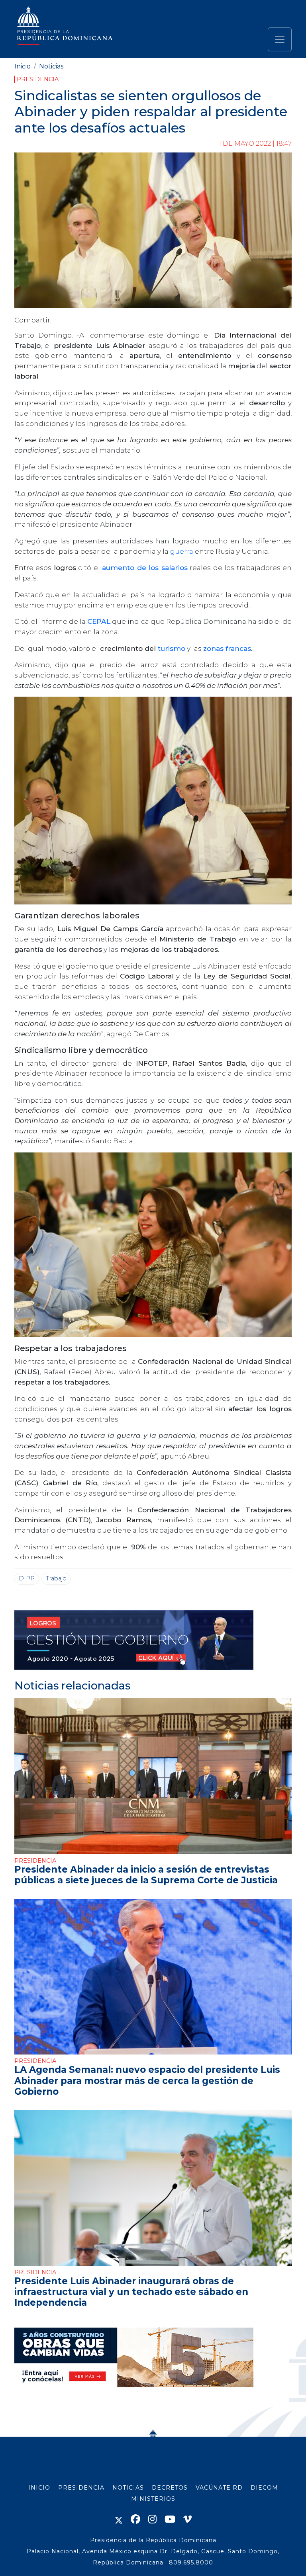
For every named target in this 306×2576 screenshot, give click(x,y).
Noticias (51, 66)
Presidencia (38, 79)
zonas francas (227, 648)
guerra (182, 551)
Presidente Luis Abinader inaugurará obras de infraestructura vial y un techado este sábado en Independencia (131, 2292)
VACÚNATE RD (219, 2488)
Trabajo (56, 1578)
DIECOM (264, 2488)
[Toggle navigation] (280, 39)
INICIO (39, 2488)
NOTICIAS (128, 2488)
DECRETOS (170, 2488)
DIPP (27, 1578)
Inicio (23, 66)
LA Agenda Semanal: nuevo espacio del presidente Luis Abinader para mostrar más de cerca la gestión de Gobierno (147, 2080)
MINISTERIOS (153, 2499)
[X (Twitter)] (119, 2519)
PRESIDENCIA (81, 2488)
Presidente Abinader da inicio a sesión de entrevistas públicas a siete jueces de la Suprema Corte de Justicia (146, 1875)
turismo (172, 648)
